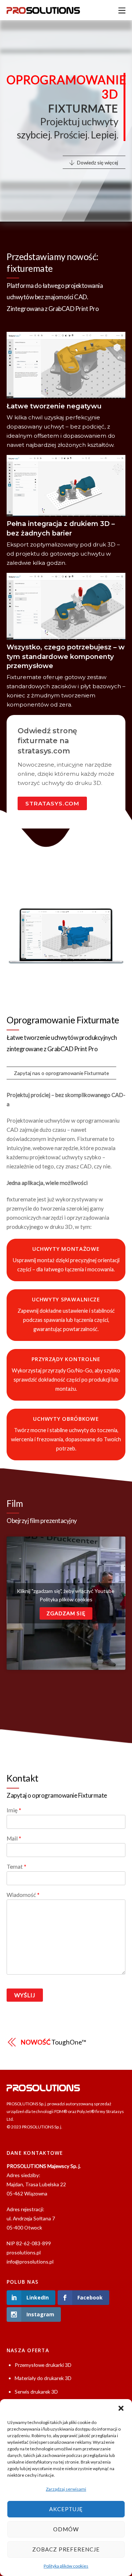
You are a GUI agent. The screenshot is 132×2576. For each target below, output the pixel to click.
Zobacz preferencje (66, 2549)
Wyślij (25, 1995)
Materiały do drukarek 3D (43, 2378)
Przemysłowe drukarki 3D (43, 2365)
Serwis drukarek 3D (36, 2392)
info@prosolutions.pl (30, 2262)
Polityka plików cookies (66, 2566)
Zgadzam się (66, 1613)
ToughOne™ (54, 2042)
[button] (121, 2408)
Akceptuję (66, 2509)
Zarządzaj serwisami (66, 2489)
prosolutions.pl (24, 2252)
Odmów (66, 2529)
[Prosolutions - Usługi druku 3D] (43, 10)
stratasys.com (52, 803)
